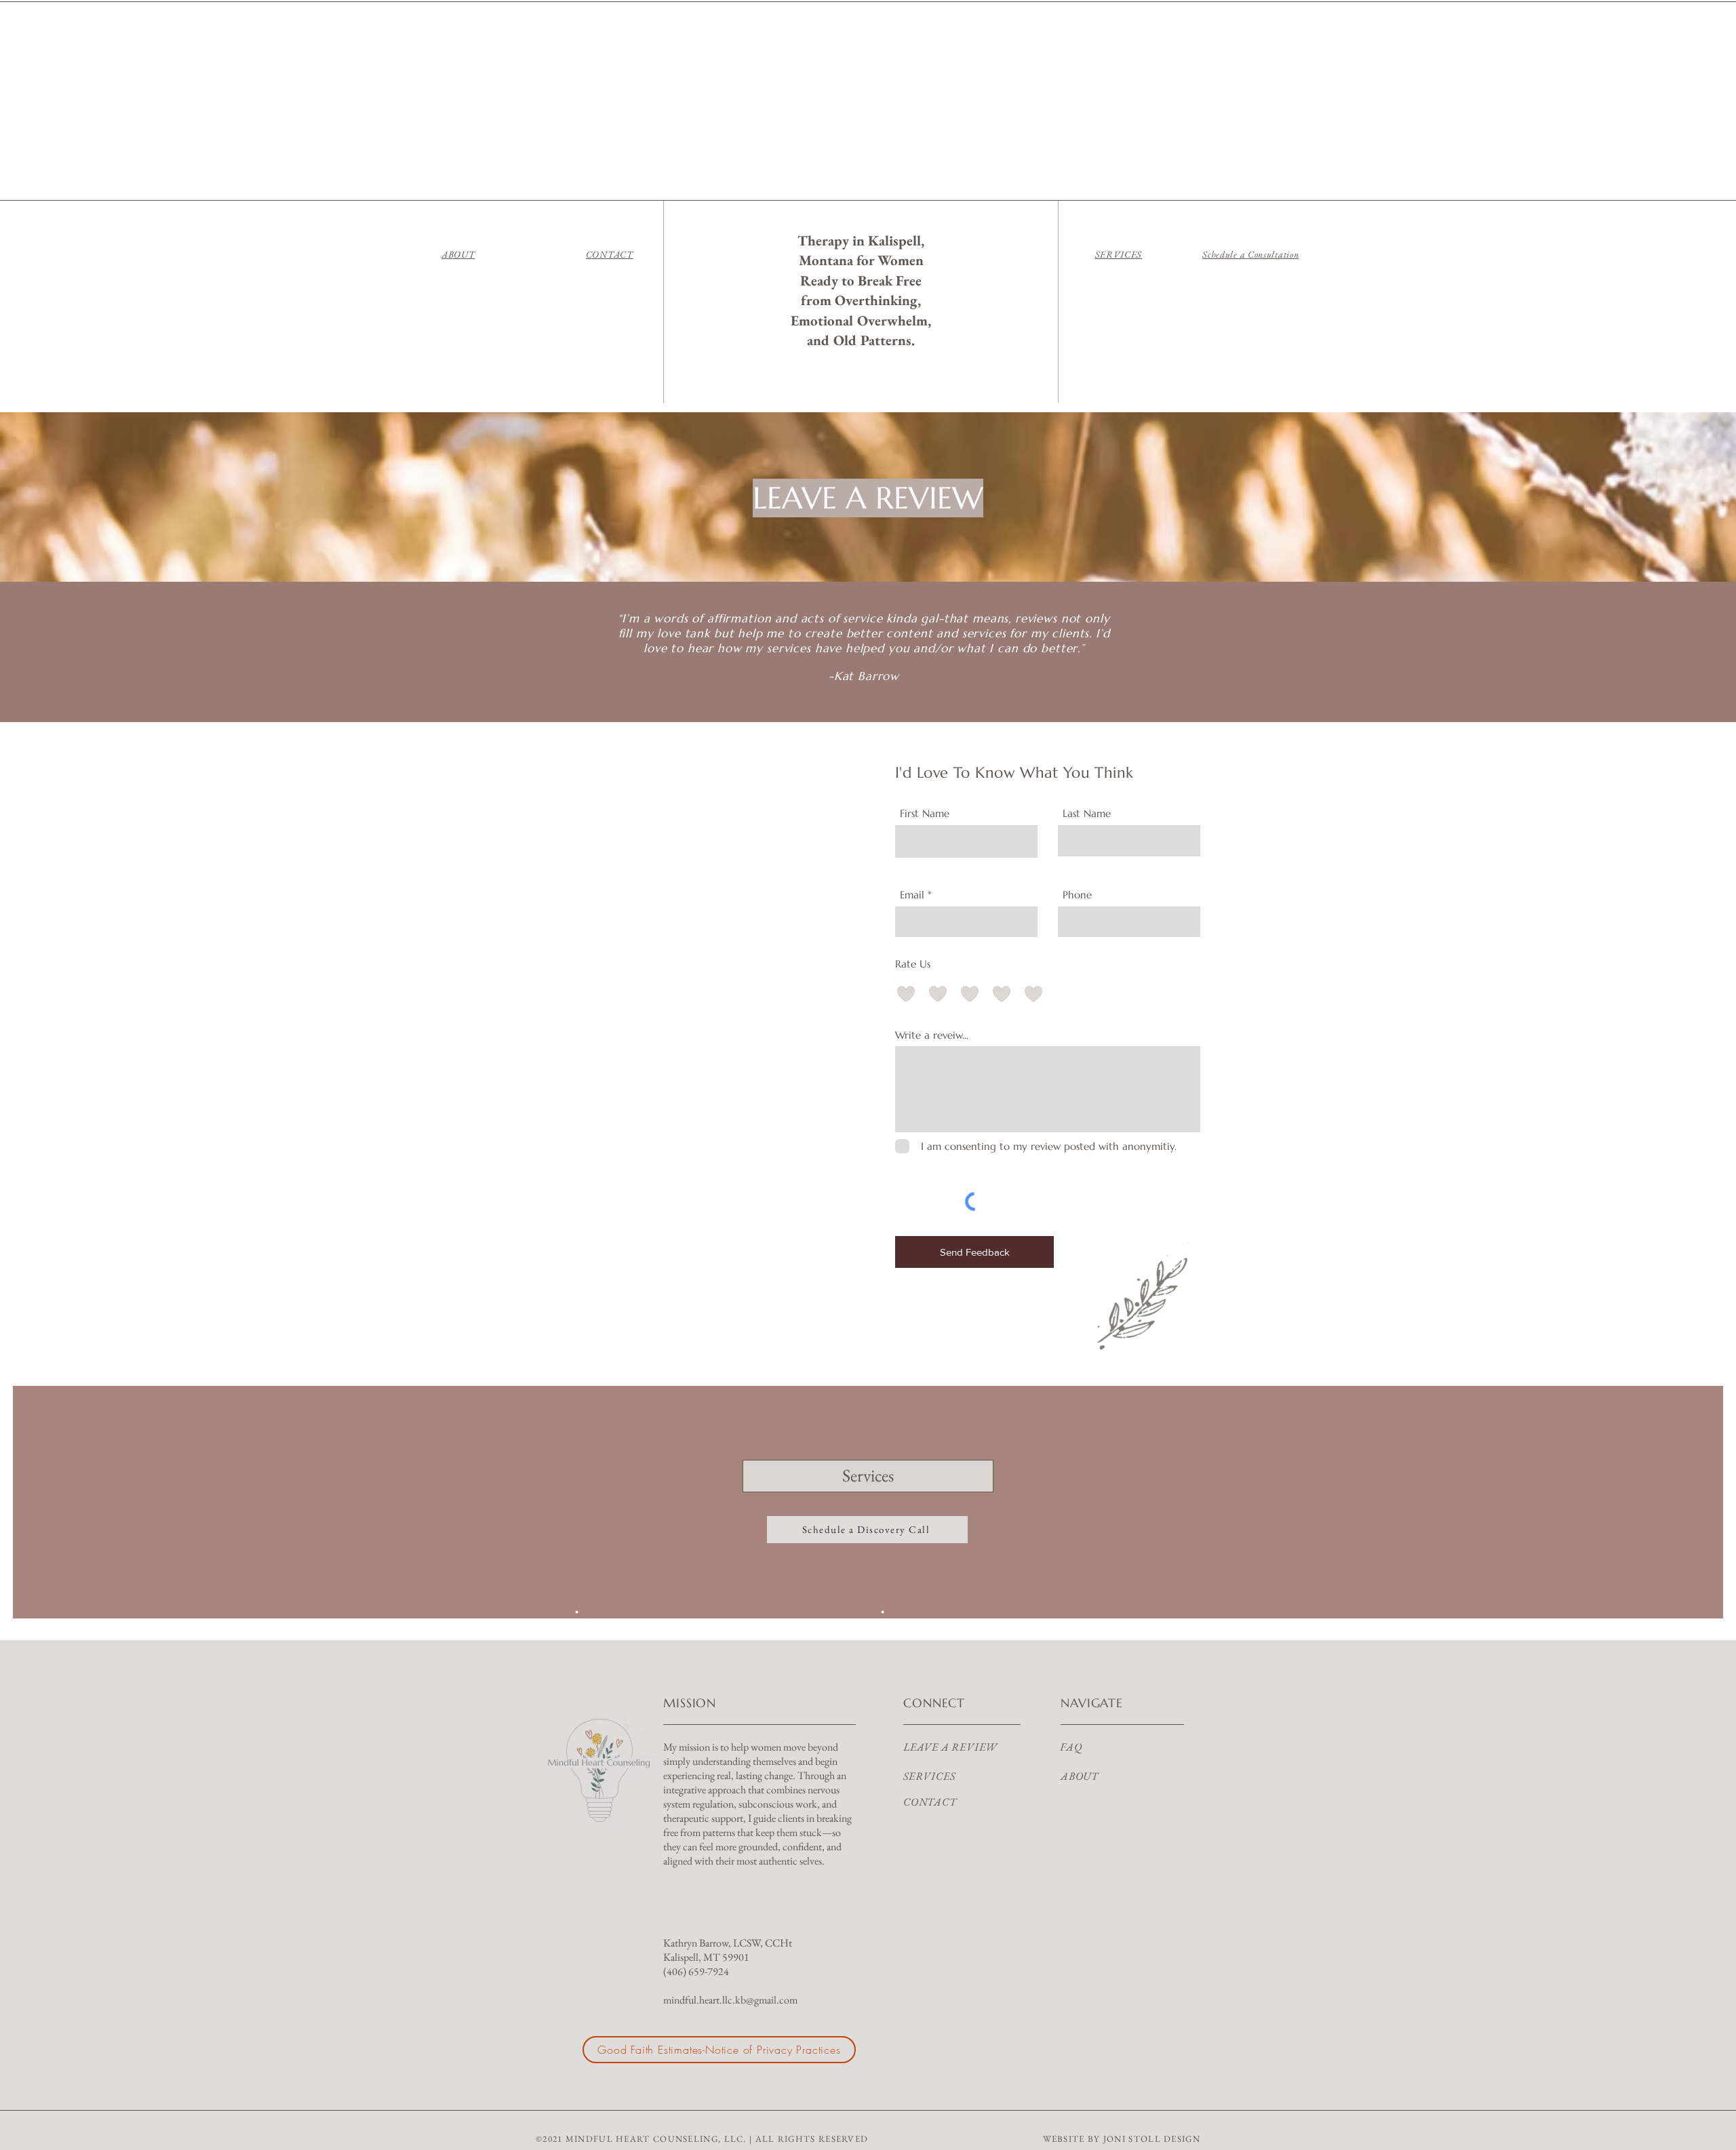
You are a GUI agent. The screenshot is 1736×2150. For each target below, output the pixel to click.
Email (912, 895)
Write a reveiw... (932, 1035)
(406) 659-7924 (696, 1971)
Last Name (1087, 813)
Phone (1077, 895)
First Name (925, 813)
